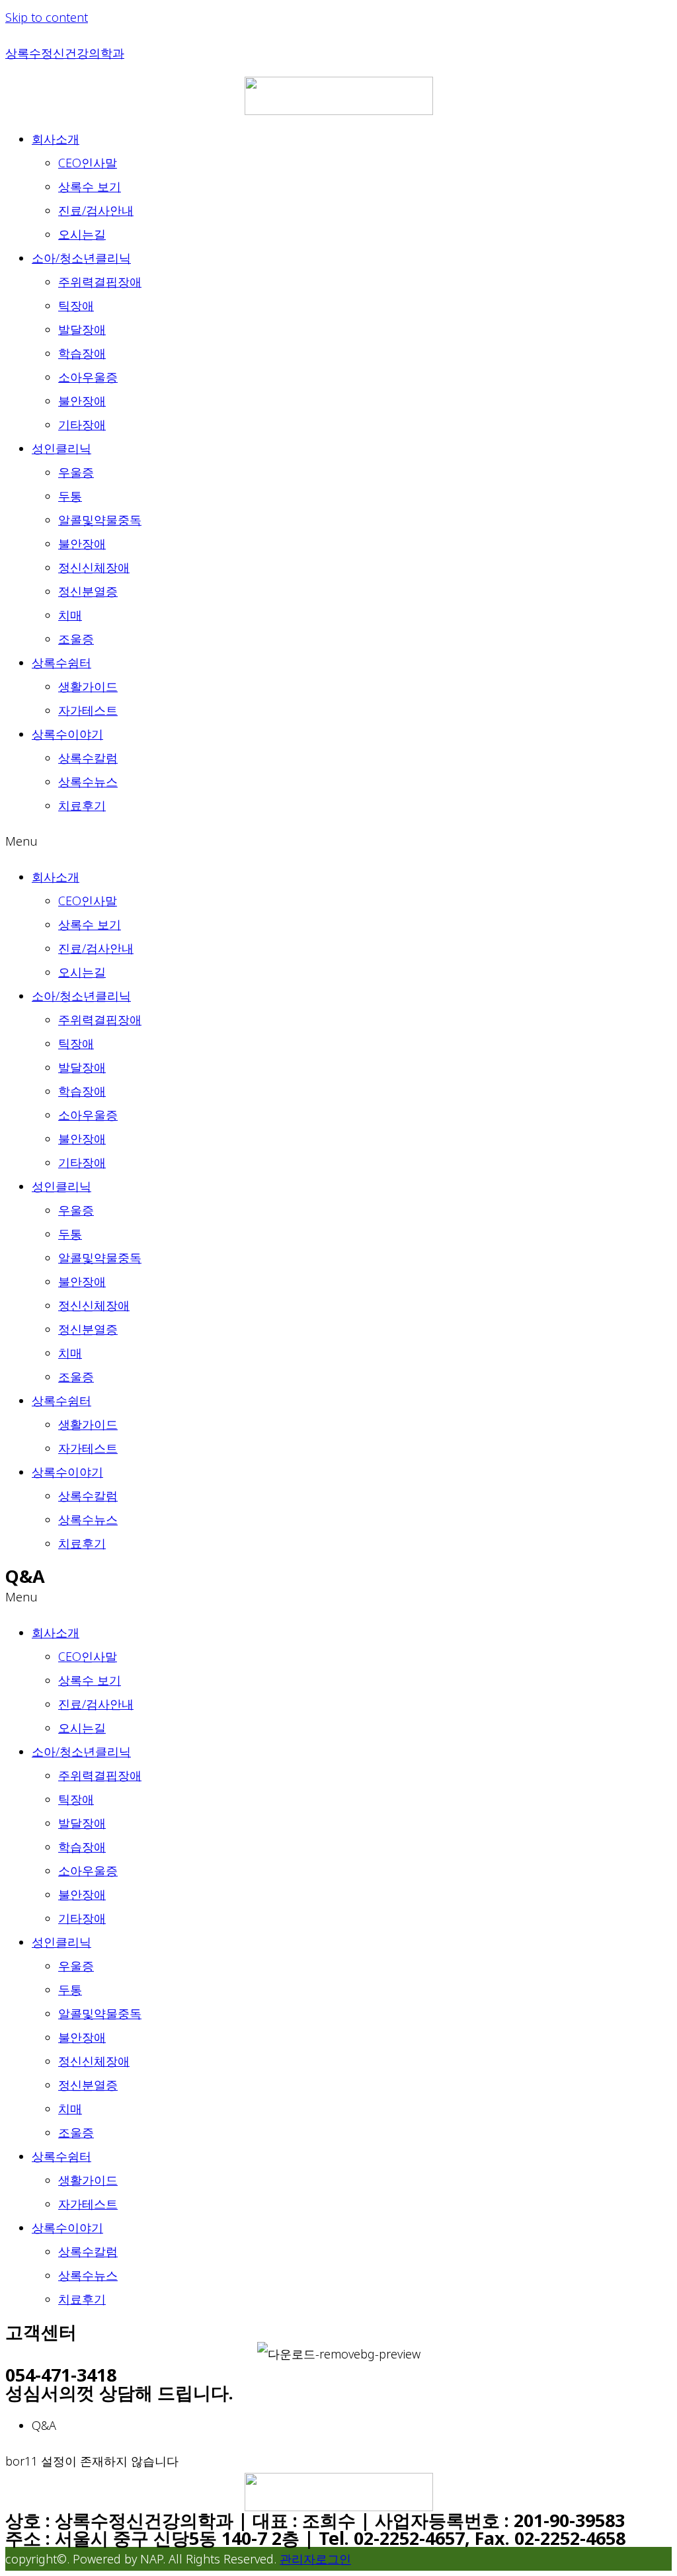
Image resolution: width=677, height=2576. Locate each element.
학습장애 (82, 353)
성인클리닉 (61, 448)
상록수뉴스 (88, 782)
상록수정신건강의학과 (65, 53)
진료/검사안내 (96, 210)
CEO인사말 (88, 163)
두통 (70, 496)
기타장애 (82, 424)
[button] (338, 841)
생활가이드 (88, 686)
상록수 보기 (90, 186)
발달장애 (82, 329)
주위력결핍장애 (100, 282)
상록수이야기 (67, 734)
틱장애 (76, 305)
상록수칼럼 (88, 758)
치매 (70, 615)
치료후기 (82, 805)
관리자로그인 (315, 2559)
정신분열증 (88, 591)
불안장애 (82, 401)
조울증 (76, 639)
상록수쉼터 (61, 663)
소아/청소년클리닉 (81, 258)
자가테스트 (88, 710)
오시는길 (82, 234)
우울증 (76, 472)
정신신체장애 (94, 567)
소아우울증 (88, 377)
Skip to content (47, 17)
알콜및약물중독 (100, 520)
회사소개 (56, 139)
